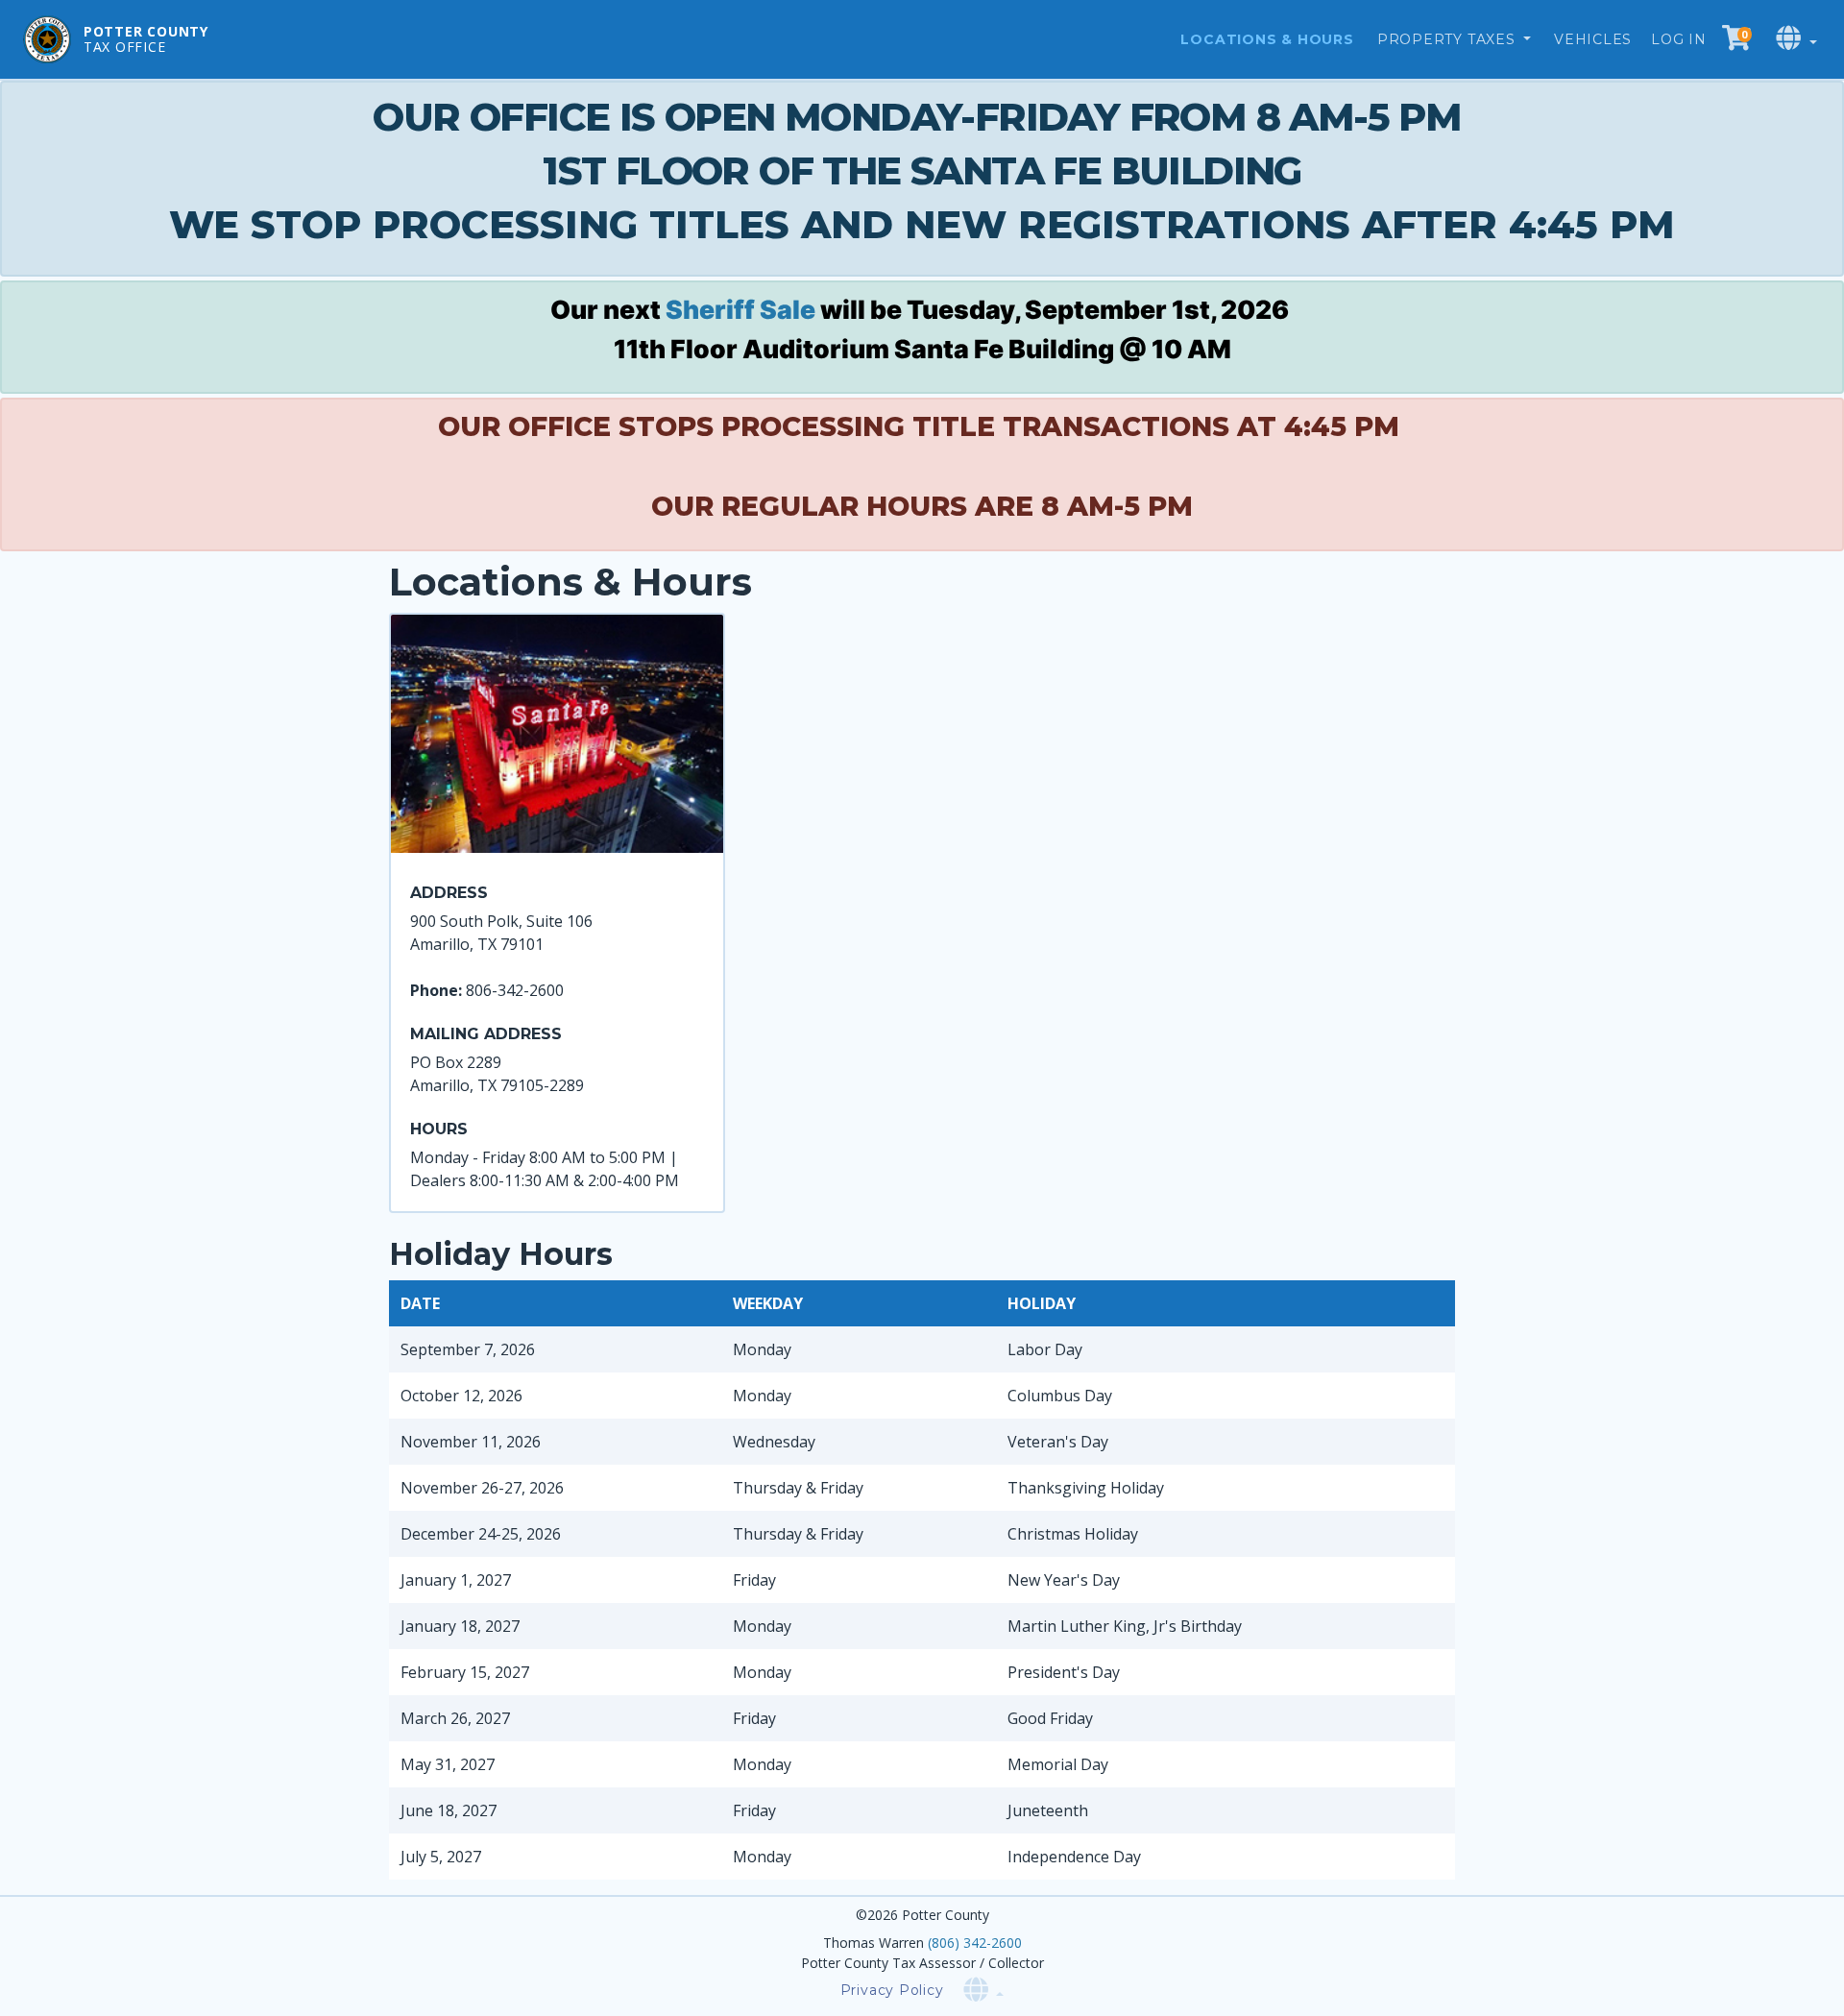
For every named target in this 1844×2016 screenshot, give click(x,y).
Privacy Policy (892, 1990)
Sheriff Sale (740, 309)
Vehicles (1593, 39)
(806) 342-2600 (975, 1943)
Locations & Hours (1267, 39)
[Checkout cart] (1736, 39)
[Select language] (1798, 39)
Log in (1679, 39)
